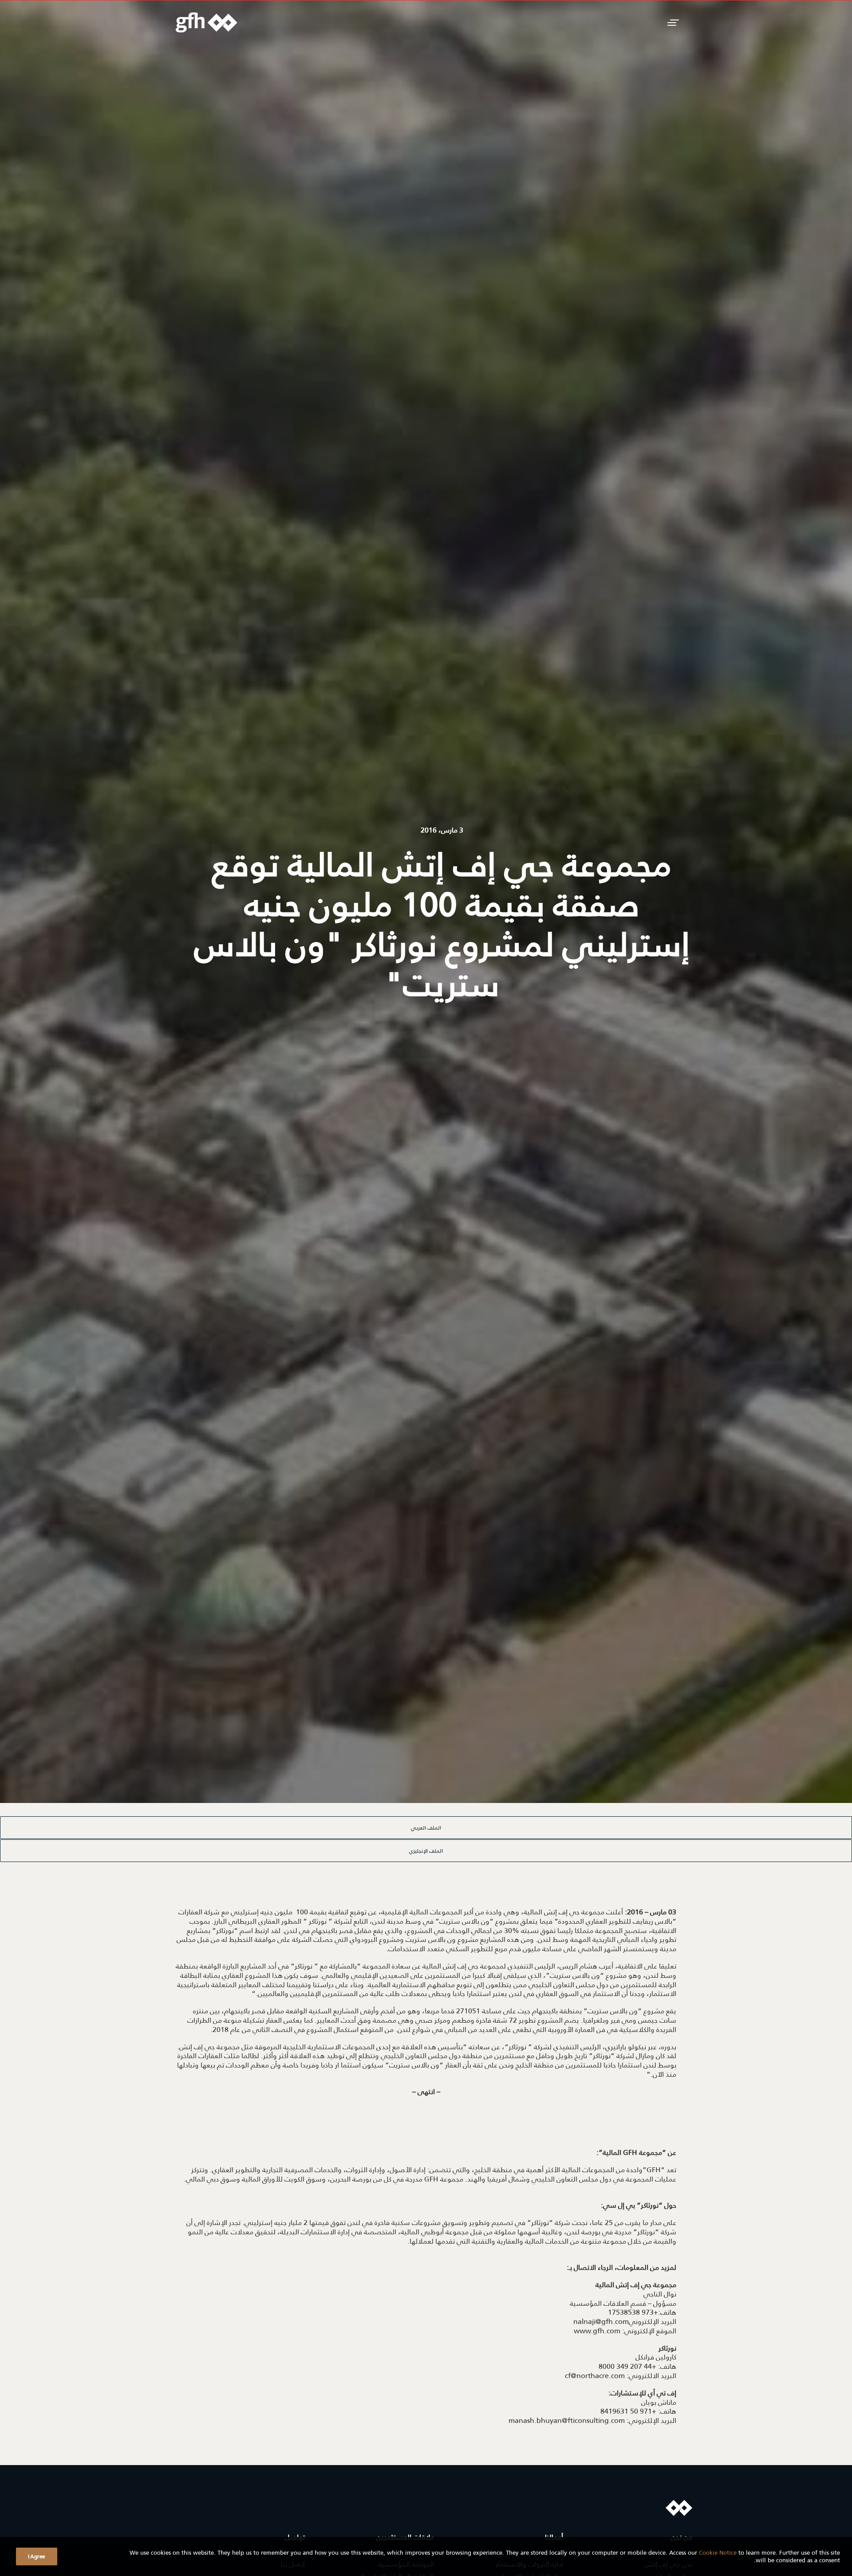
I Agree (37, 2556)
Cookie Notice (718, 2552)
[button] (672, 22)
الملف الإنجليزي (426, 1851)
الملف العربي (426, 1828)
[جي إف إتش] (207, 22)
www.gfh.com (597, 2330)
